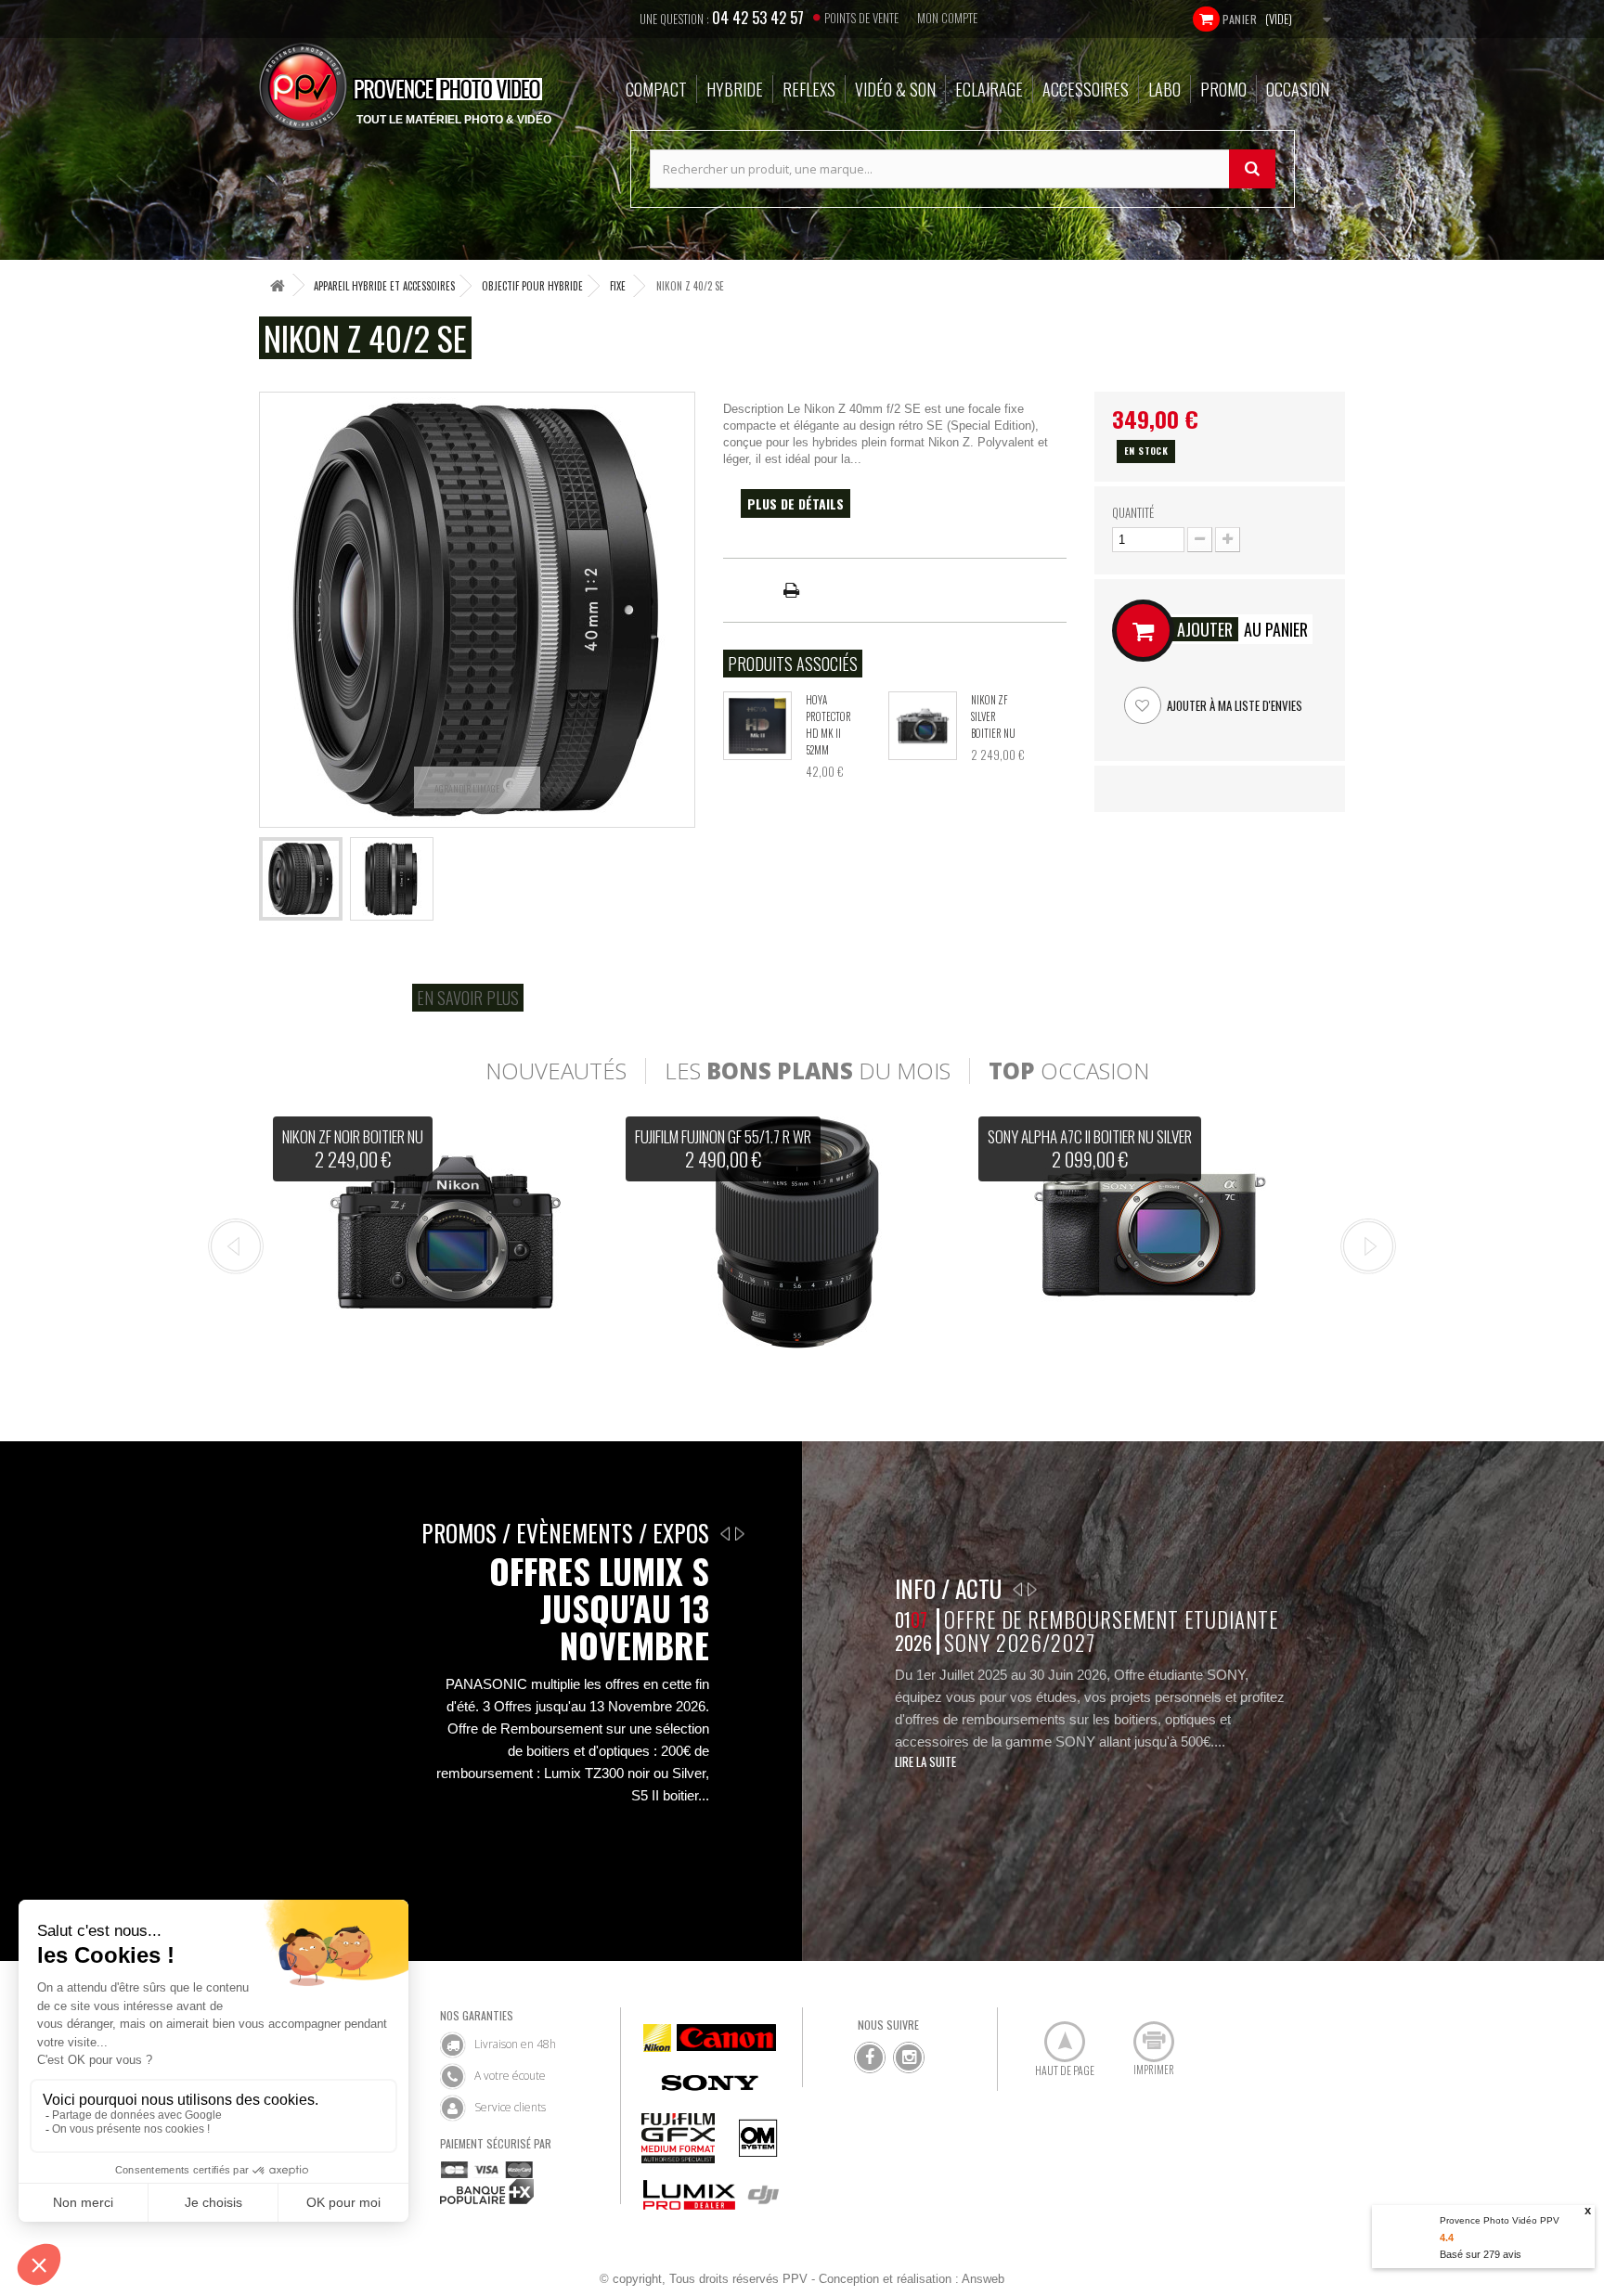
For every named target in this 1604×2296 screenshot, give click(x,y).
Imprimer (1144, 2034)
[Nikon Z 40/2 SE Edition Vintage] (301, 879)
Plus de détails (796, 503)
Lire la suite (925, 1761)
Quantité (1133, 512)
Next (1368, 1246)
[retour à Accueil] (278, 285)
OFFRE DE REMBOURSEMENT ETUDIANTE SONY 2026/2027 (1111, 1631)
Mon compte (947, 18)
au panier (1242, 629)
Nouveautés (556, 1071)
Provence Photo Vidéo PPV (1500, 2220)
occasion (1069, 1071)
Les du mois (808, 1071)
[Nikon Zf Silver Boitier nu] (923, 726)
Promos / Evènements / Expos (565, 1533)
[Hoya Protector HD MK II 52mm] (757, 726)
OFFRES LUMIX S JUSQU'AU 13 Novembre (599, 1608)
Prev (236, 1246)
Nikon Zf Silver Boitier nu (993, 716)
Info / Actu (948, 1588)
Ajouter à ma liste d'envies (1233, 705)
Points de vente (861, 18)
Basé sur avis (1481, 2254)
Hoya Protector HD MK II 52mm (828, 725)
